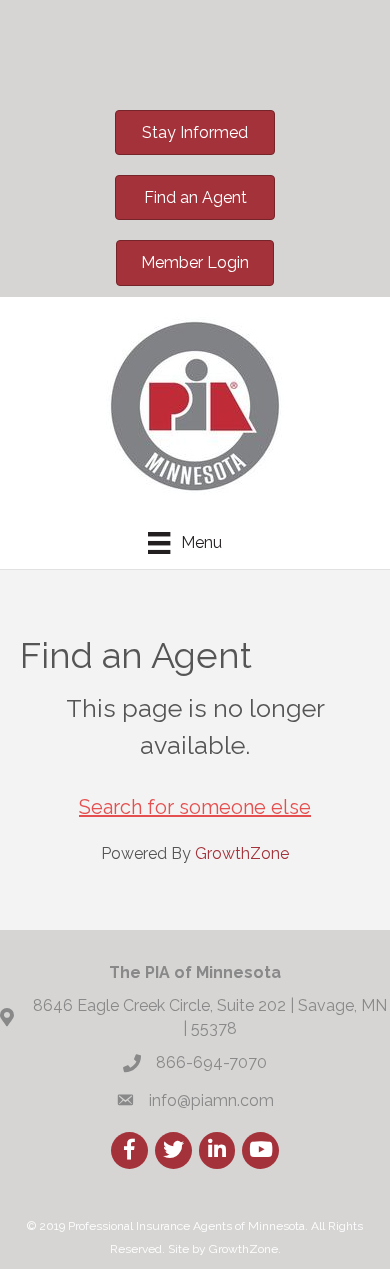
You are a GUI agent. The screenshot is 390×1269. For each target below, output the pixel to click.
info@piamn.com (211, 1100)
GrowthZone (242, 853)
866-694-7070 (211, 1062)
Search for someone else (195, 807)
